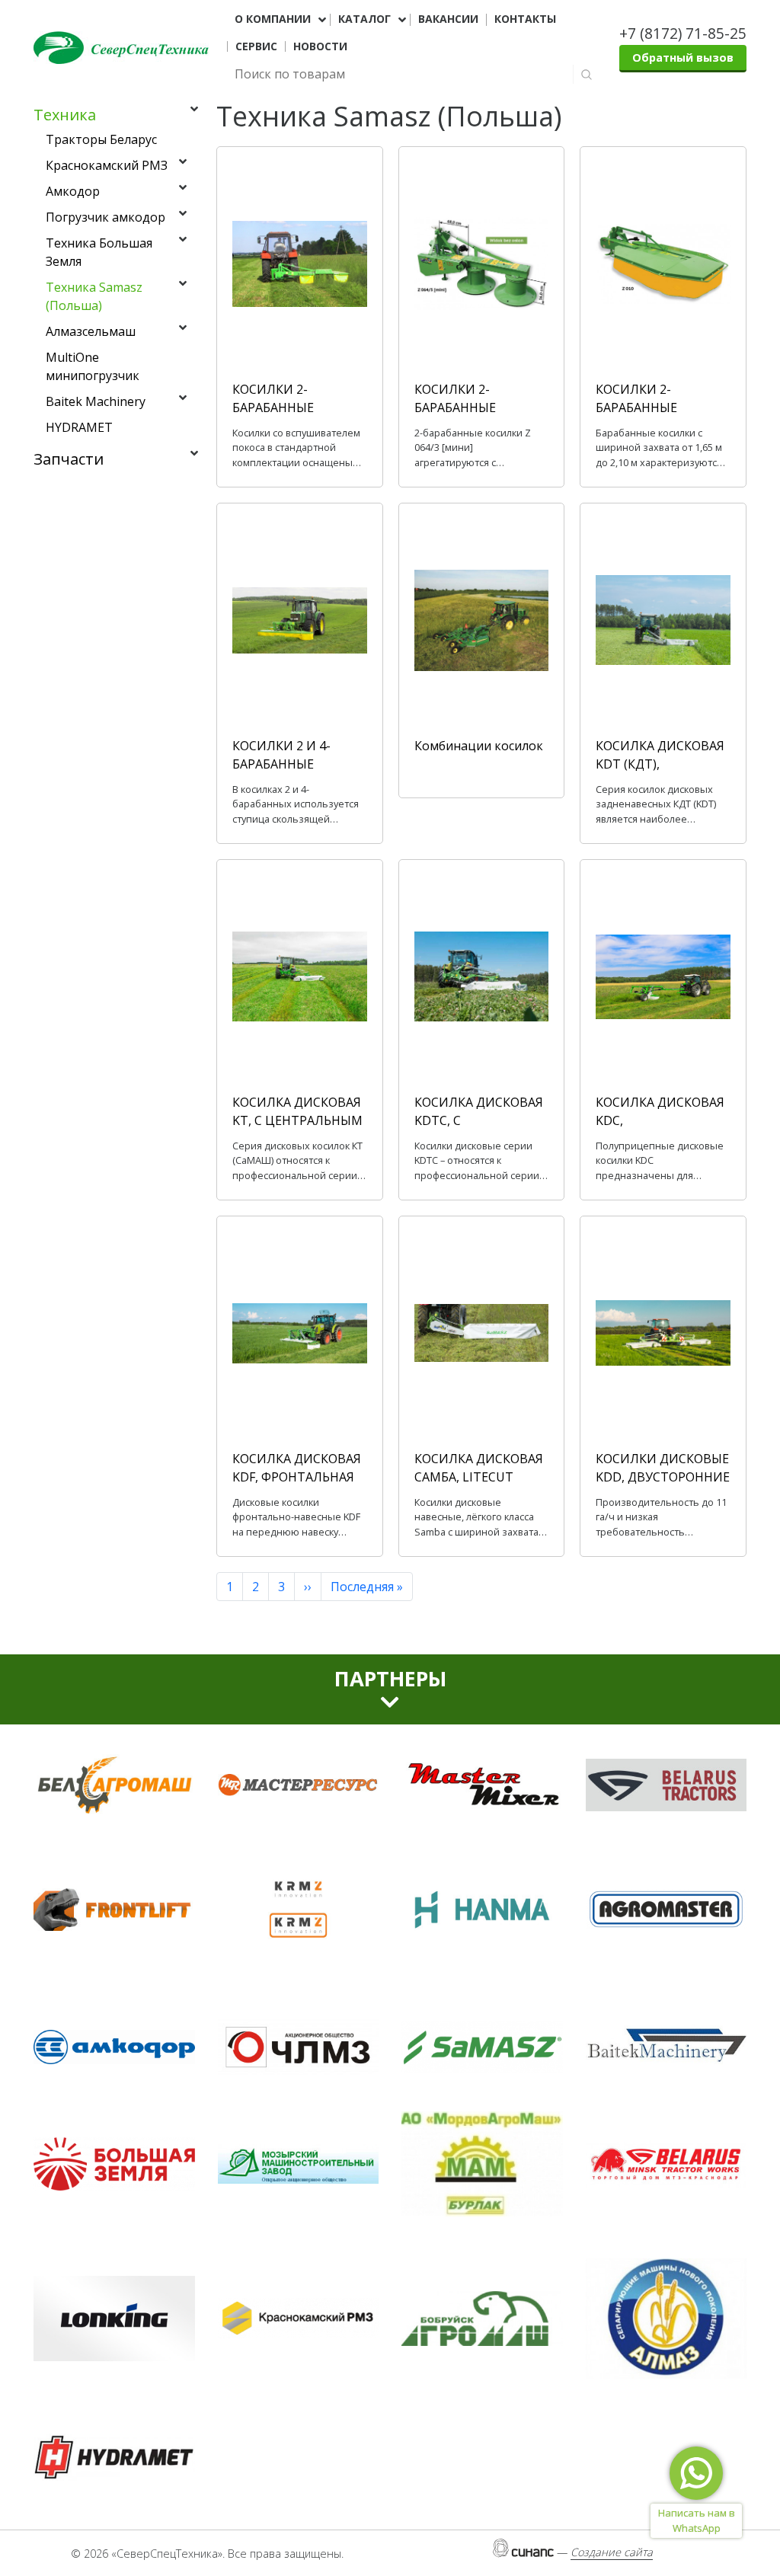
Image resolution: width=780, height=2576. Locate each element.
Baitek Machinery (96, 401)
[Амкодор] (114, 2047)
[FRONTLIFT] (114, 1910)
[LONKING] (114, 2319)
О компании (273, 19)
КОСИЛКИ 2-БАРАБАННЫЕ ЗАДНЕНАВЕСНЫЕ (649, 407)
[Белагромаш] (114, 1785)
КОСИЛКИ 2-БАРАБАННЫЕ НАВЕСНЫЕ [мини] (469, 407)
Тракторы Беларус (101, 139)
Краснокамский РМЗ (107, 165)
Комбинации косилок (479, 746)
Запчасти (69, 459)
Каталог (364, 19)
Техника (65, 115)
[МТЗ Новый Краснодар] (667, 2164)
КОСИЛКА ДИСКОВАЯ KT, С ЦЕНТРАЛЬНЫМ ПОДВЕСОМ (297, 1120)
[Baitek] (667, 2047)
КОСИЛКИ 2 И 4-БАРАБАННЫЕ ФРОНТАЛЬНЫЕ (281, 764)
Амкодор (73, 191)
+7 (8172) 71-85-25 (683, 33)
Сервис (256, 46)
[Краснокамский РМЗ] (299, 2319)
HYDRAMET (79, 427)
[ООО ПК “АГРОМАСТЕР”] (667, 1910)
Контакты (525, 19)
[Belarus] (667, 1785)
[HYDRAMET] (114, 2457)
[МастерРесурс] (299, 1785)
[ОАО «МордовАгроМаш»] (482, 2164)
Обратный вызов (683, 58)
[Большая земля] (114, 2164)
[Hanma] (482, 1910)
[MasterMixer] (482, 1785)
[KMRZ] (299, 1910)
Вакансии (448, 19)
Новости (320, 46)
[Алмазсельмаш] (667, 2319)
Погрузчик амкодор (105, 217)
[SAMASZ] (482, 2047)
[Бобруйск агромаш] (482, 2319)
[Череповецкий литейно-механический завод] (299, 2047)
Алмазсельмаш (91, 331)
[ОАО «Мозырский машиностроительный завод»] (299, 2164)
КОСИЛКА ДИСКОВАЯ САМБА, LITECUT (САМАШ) (479, 1477)
